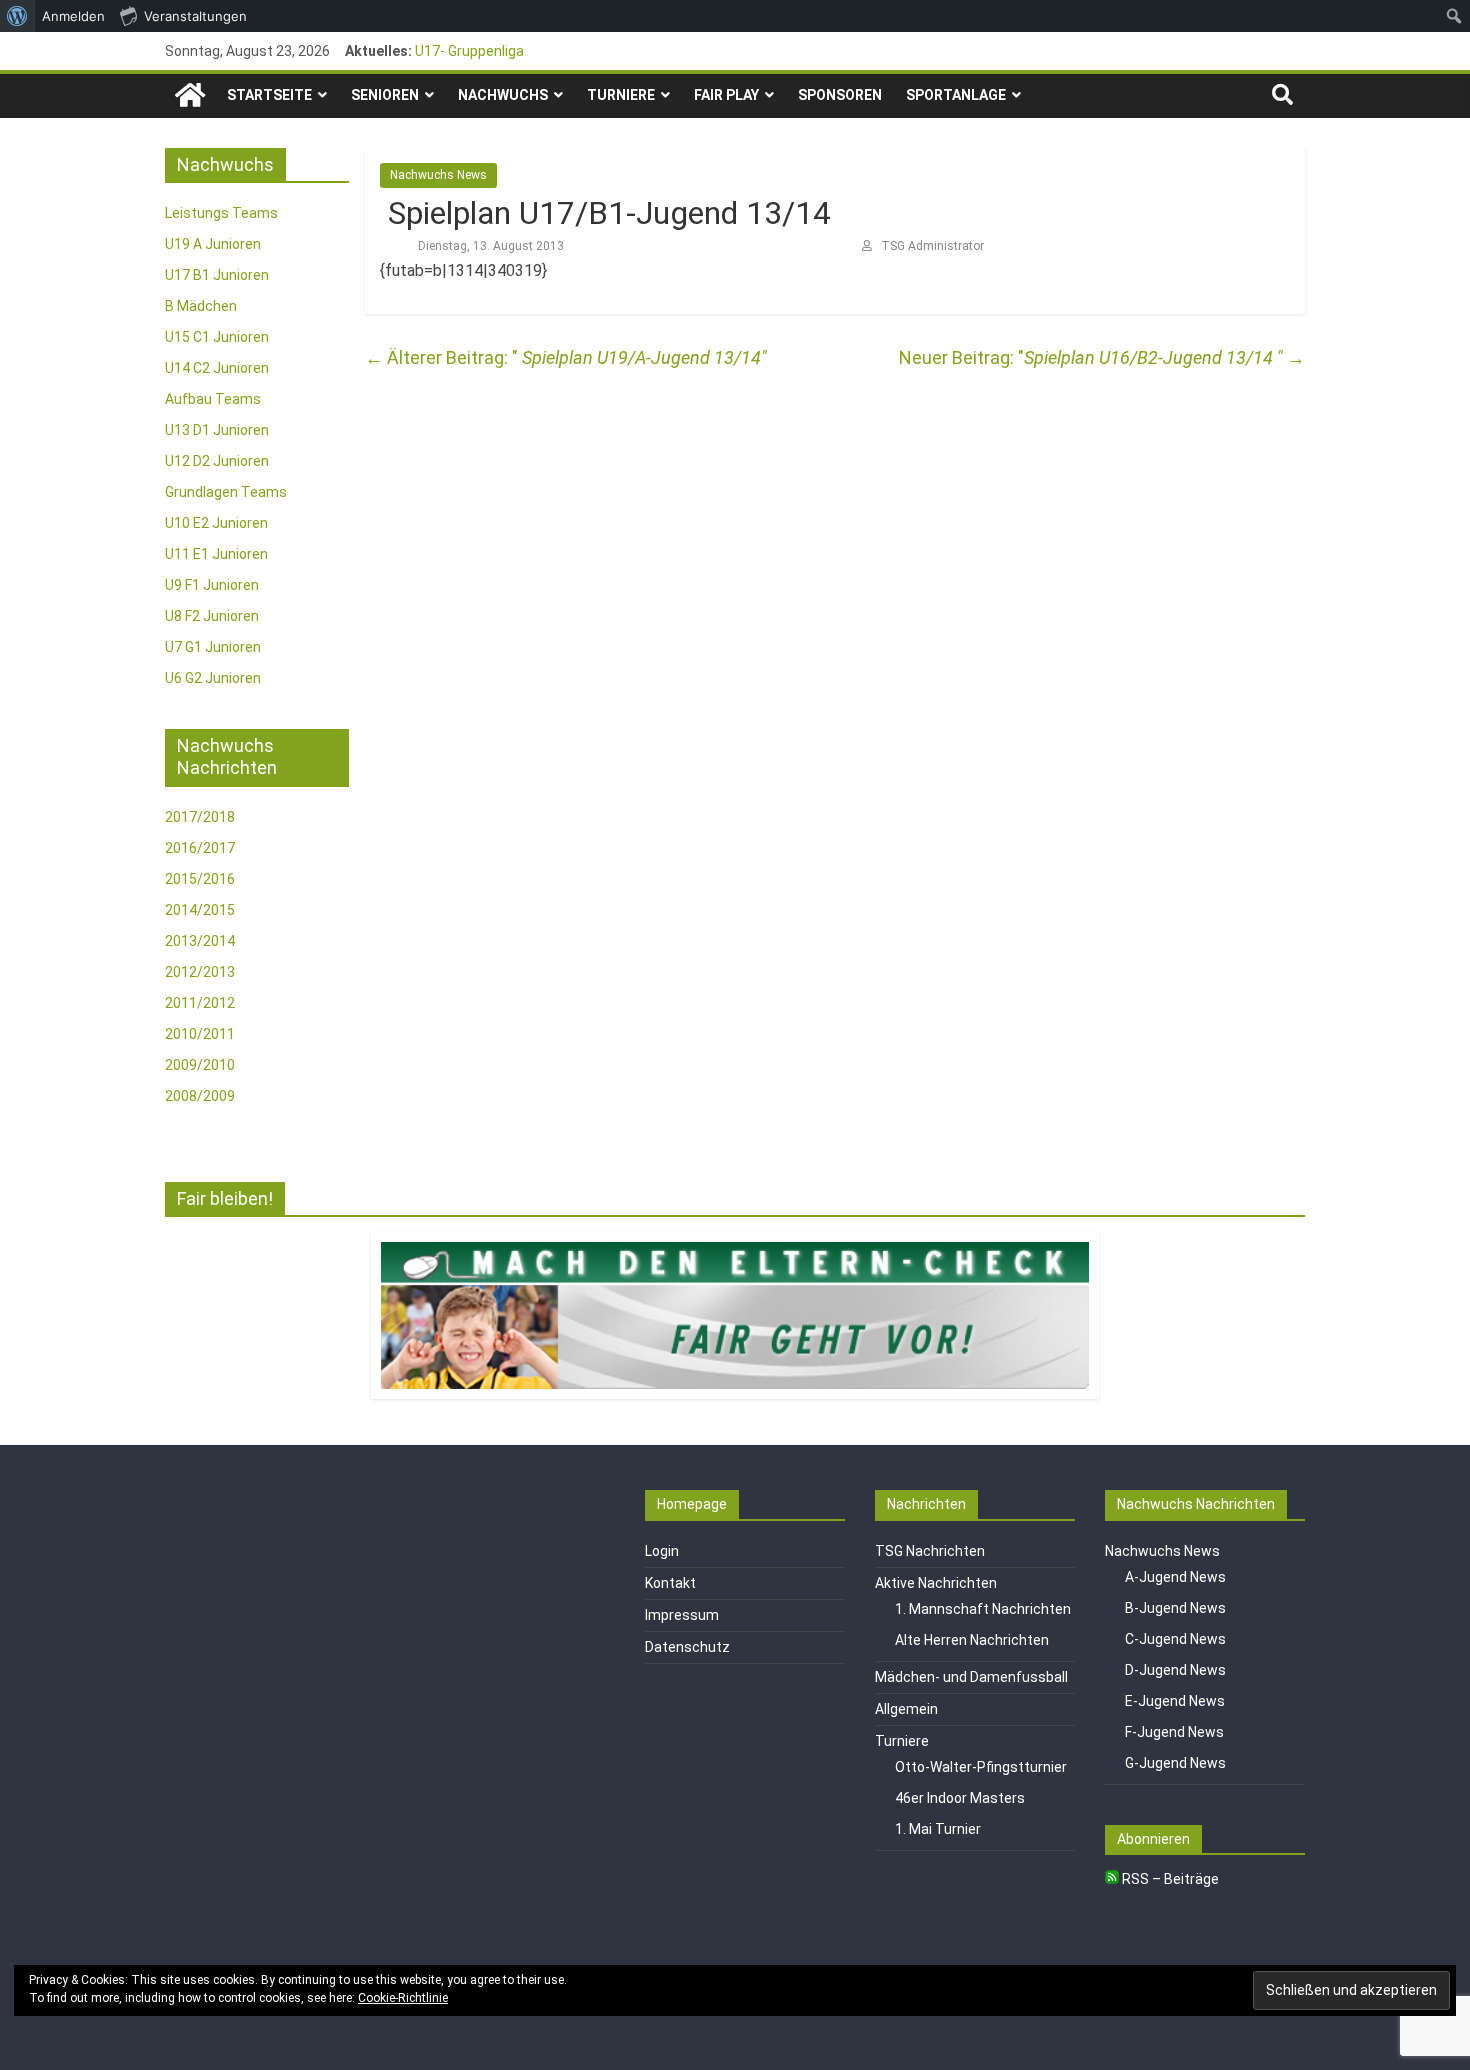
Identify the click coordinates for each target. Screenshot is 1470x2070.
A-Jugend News (1175, 1577)
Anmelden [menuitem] (73, 16)
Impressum (682, 1615)
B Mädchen (201, 306)
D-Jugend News (1175, 1670)
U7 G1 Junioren (213, 647)
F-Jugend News (1174, 1732)
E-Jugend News (1175, 1701)
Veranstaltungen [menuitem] (195, 16)
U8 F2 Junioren (212, 616)
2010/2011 (200, 1034)
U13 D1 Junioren (217, 430)
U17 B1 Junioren (217, 275)
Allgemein (906, 1709)
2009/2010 (200, 1065)
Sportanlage (956, 95)
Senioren (385, 95)
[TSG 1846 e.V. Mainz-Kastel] (190, 95)
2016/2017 (200, 848)
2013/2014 (200, 941)
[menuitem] (17, 16)
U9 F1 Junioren (212, 585)
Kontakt (670, 1583)
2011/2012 (200, 1003)
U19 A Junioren (213, 244)
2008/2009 (200, 1096)
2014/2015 (200, 910)
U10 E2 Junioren (216, 523)
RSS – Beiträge (1169, 1879)
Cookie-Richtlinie (403, 1998)
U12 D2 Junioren (217, 461)
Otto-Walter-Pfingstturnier (981, 1767)
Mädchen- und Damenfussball (971, 1677)
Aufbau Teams (213, 399)
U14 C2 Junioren (217, 368)
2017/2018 (200, 817)
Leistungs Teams (221, 213)
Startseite (269, 95)
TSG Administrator (932, 246)
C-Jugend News (1175, 1639)
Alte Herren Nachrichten (972, 1640)
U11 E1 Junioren (216, 554)
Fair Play (726, 95)
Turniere (621, 95)
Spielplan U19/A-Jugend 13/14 (563, 357)
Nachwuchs (503, 95)
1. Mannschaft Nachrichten (983, 1609)
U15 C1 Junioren (217, 337)
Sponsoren (840, 95)
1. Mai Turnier (938, 1829)
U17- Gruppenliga (469, 51)
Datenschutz (687, 1647)
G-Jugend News (1175, 1763)
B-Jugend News (1175, 1608)
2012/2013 (200, 972)
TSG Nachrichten (930, 1551)
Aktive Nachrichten (936, 1583)
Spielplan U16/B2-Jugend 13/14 (1164, 357)
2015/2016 (200, 879)
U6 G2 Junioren (213, 678)
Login (662, 1551)
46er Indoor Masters (960, 1798)
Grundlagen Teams (226, 492)
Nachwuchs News (438, 175)
